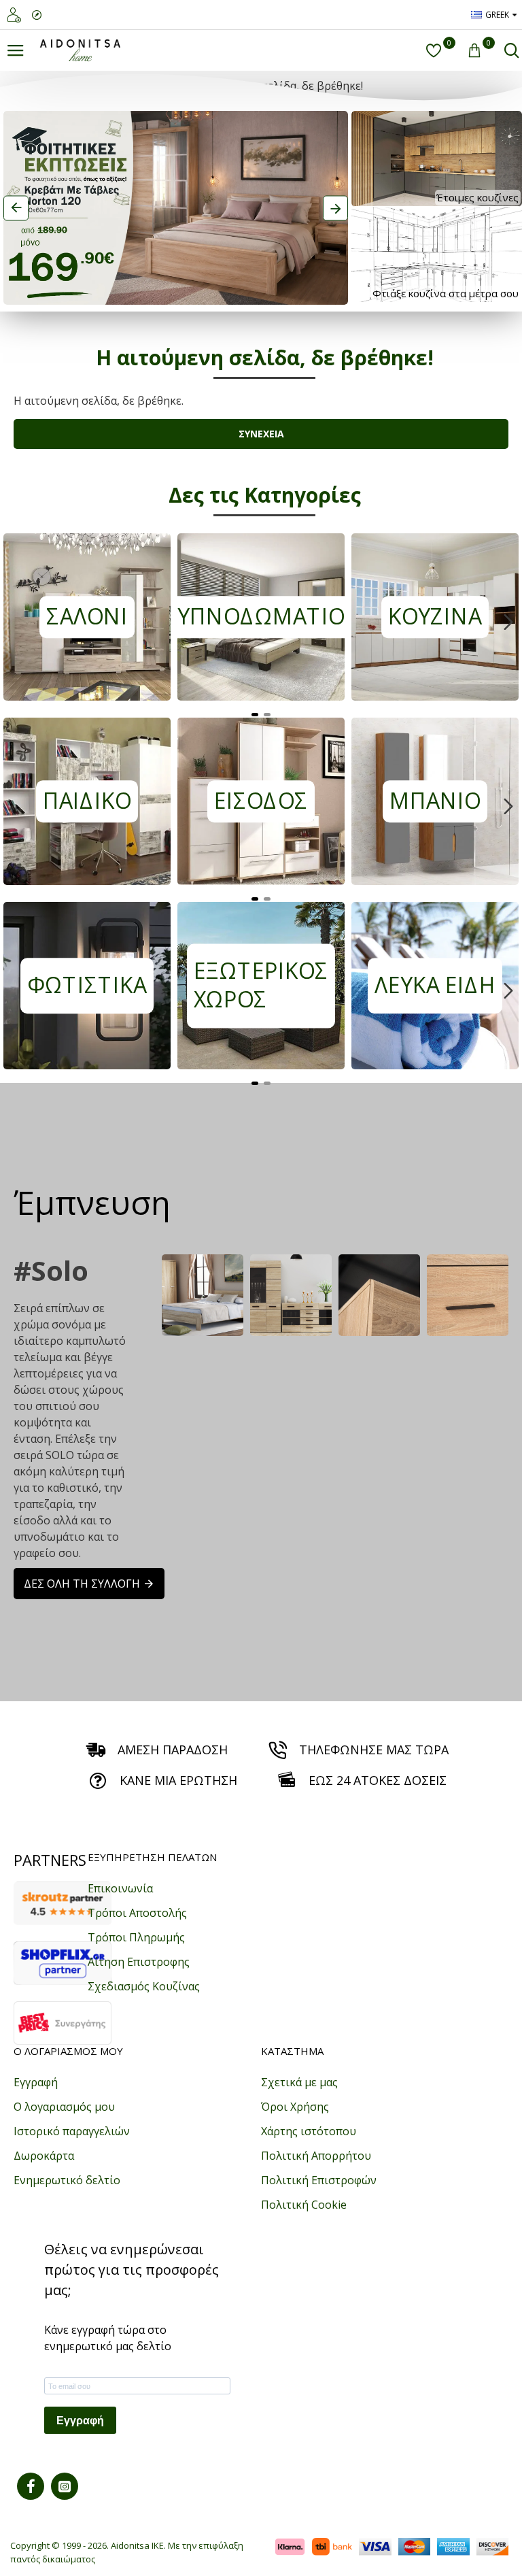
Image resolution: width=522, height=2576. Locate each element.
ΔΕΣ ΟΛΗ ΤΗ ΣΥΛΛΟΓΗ (82, 1584)
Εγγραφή (80, 2421)
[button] (14, 622)
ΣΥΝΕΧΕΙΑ (261, 434)
